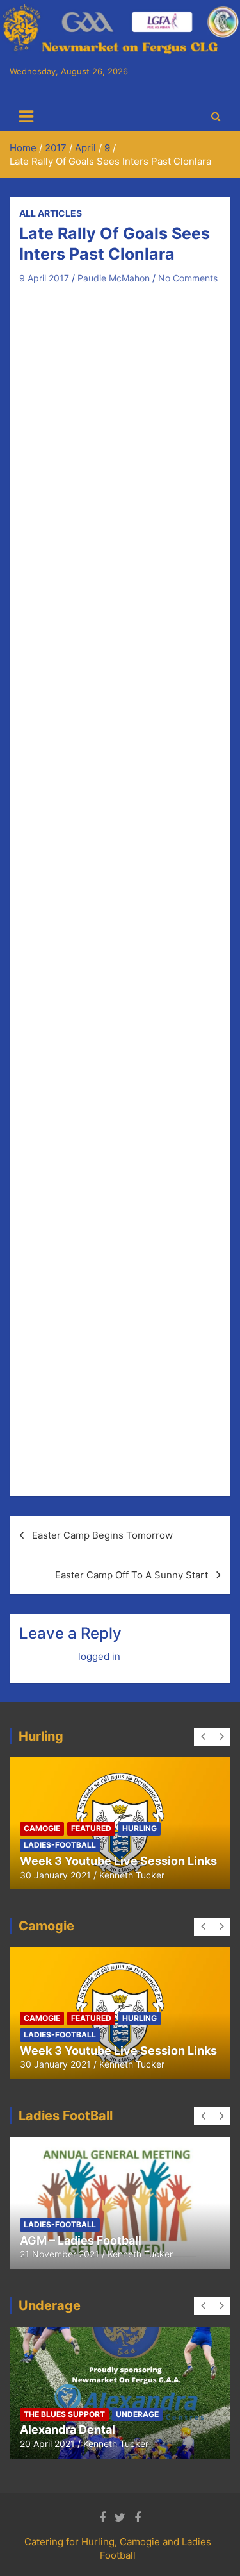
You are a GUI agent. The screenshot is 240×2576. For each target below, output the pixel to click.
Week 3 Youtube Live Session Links (118, 1861)
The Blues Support (64, 2414)
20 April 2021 (47, 2444)
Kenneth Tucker (132, 1875)
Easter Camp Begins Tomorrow (102, 1535)
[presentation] (203, 1737)
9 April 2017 (44, 278)
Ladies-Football (60, 1845)
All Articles (51, 213)
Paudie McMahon (114, 278)
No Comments (188, 278)
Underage (137, 2414)
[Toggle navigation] (26, 117)
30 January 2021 (55, 1875)
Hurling (140, 1828)
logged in (99, 1656)
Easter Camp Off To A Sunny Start (132, 1575)
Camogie (42, 1828)
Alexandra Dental (68, 2430)
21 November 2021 (60, 2254)
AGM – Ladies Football (81, 2240)
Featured (91, 1828)
